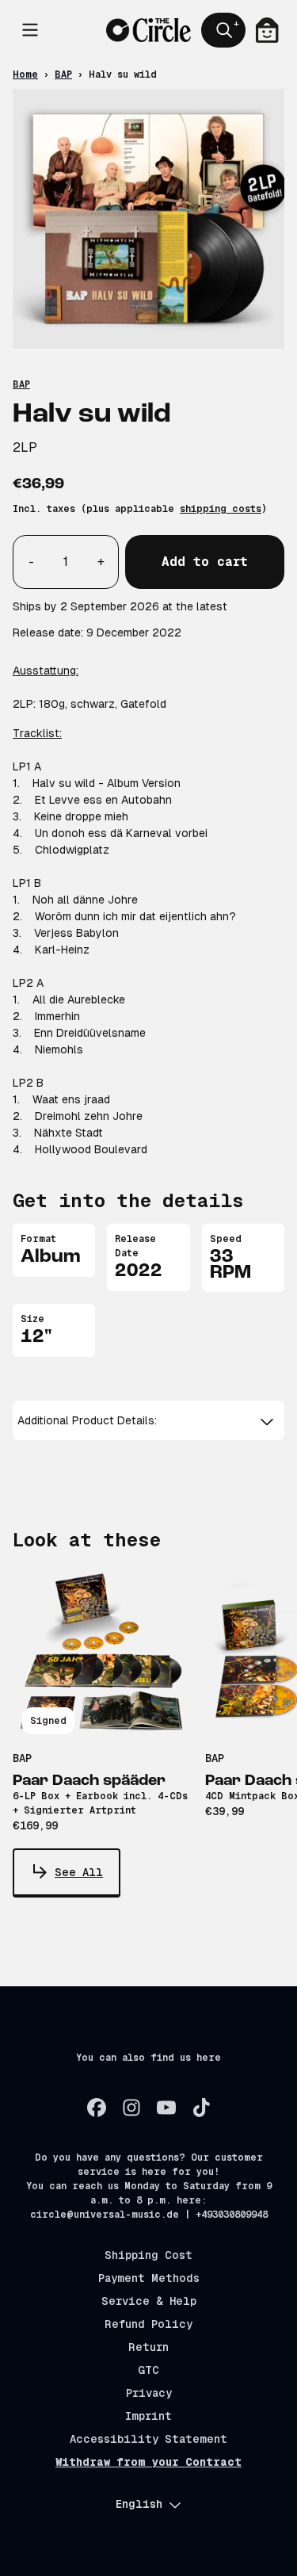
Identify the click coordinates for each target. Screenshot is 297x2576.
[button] (148, 1421)
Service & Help (149, 2301)
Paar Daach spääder (89, 1781)
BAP (63, 75)
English (139, 2504)
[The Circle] (148, 30)
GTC (148, 2370)
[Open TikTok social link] (201, 2108)
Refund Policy (148, 2324)
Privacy (149, 2393)
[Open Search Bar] (223, 30)
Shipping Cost (148, 2255)
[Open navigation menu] (30, 30)
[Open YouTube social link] (166, 2108)
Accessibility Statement (148, 2439)
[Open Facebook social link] (97, 2108)
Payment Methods (149, 2278)
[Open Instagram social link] (131, 2108)
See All (79, 1872)
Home (25, 75)
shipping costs (221, 509)
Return (148, 2347)
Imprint (148, 2416)
